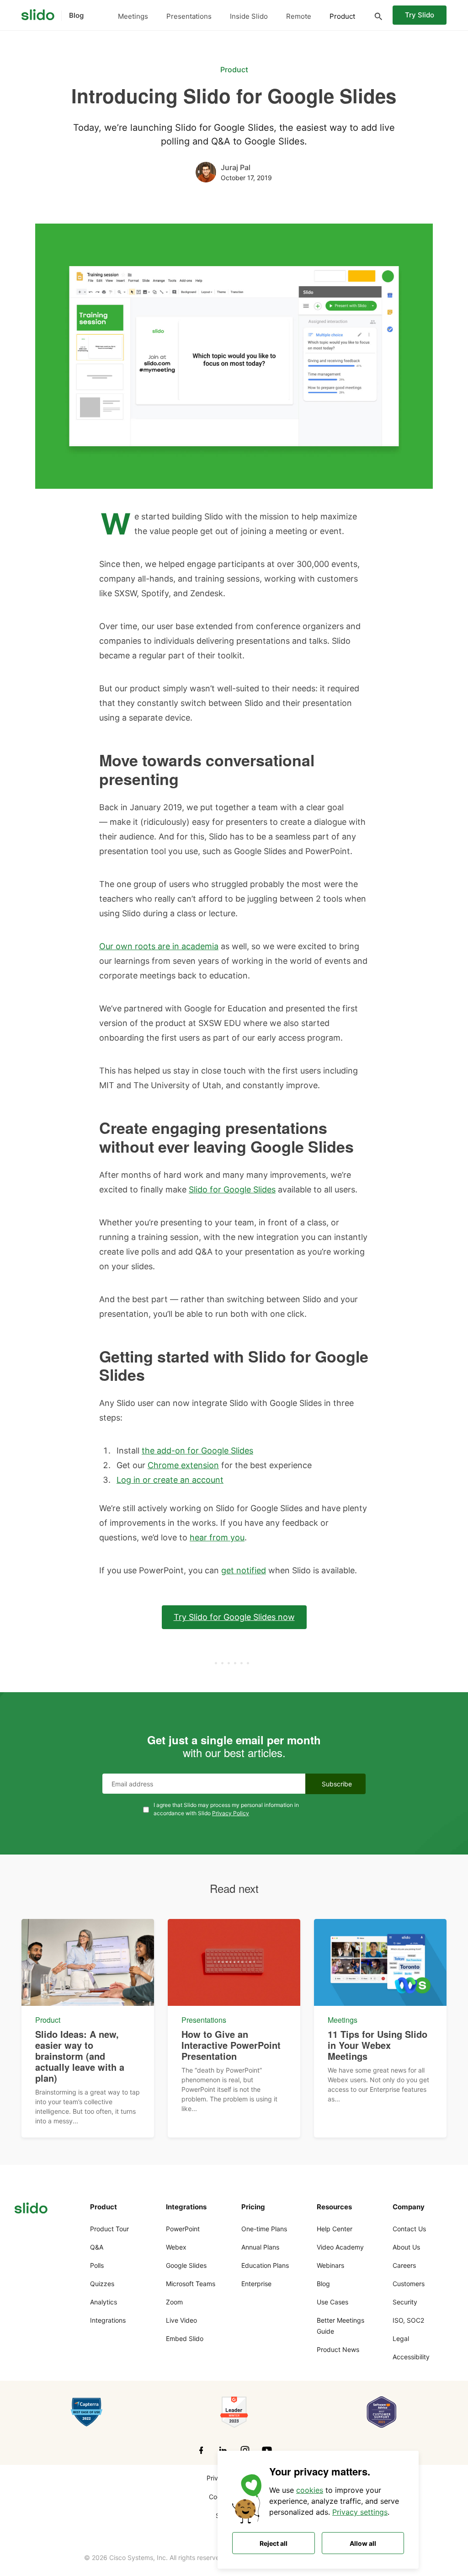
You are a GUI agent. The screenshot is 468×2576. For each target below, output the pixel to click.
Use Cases (332, 2302)
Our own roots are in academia (159, 946)
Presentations (189, 16)
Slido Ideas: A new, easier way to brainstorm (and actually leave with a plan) (80, 2056)
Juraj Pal (236, 167)
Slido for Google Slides (232, 1189)
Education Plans (265, 2265)
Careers (404, 2265)
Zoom (174, 2302)
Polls (97, 2265)
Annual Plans (260, 2247)
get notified (244, 1570)
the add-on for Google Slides (197, 1451)
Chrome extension (183, 1465)
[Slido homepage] (38, 15)
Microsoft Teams (191, 2284)
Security (405, 2302)
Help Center (335, 2229)
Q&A (97, 2247)
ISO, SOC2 (408, 2320)
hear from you (217, 1537)
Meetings (133, 16)
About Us (406, 2247)
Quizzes (102, 2284)
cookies (310, 2490)
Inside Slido (249, 16)
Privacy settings (360, 2512)
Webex (176, 2247)
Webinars (330, 2265)
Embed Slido (185, 2338)
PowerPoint (183, 2229)
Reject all (274, 2543)
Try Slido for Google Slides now (234, 1617)
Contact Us (409, 2229)
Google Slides (186, 2265)
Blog (323, 2284)
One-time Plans (264, 2229)
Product (342, 16)
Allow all (363, 2543)
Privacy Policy (231, 1813)
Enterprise (256, 2284)
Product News (338, 2349)
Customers (409, 2284)
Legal (401, 2338)
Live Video (181, 2320)
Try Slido (420, 15)
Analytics (104, 2302)
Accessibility (411, 2357)
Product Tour (109, 2229)
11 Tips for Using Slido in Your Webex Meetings (378, 2045)
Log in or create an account (170, 1480)
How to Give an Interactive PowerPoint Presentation (231, 2045)
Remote (299, 16)
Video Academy (340, 2247)
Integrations (108, 2320)
